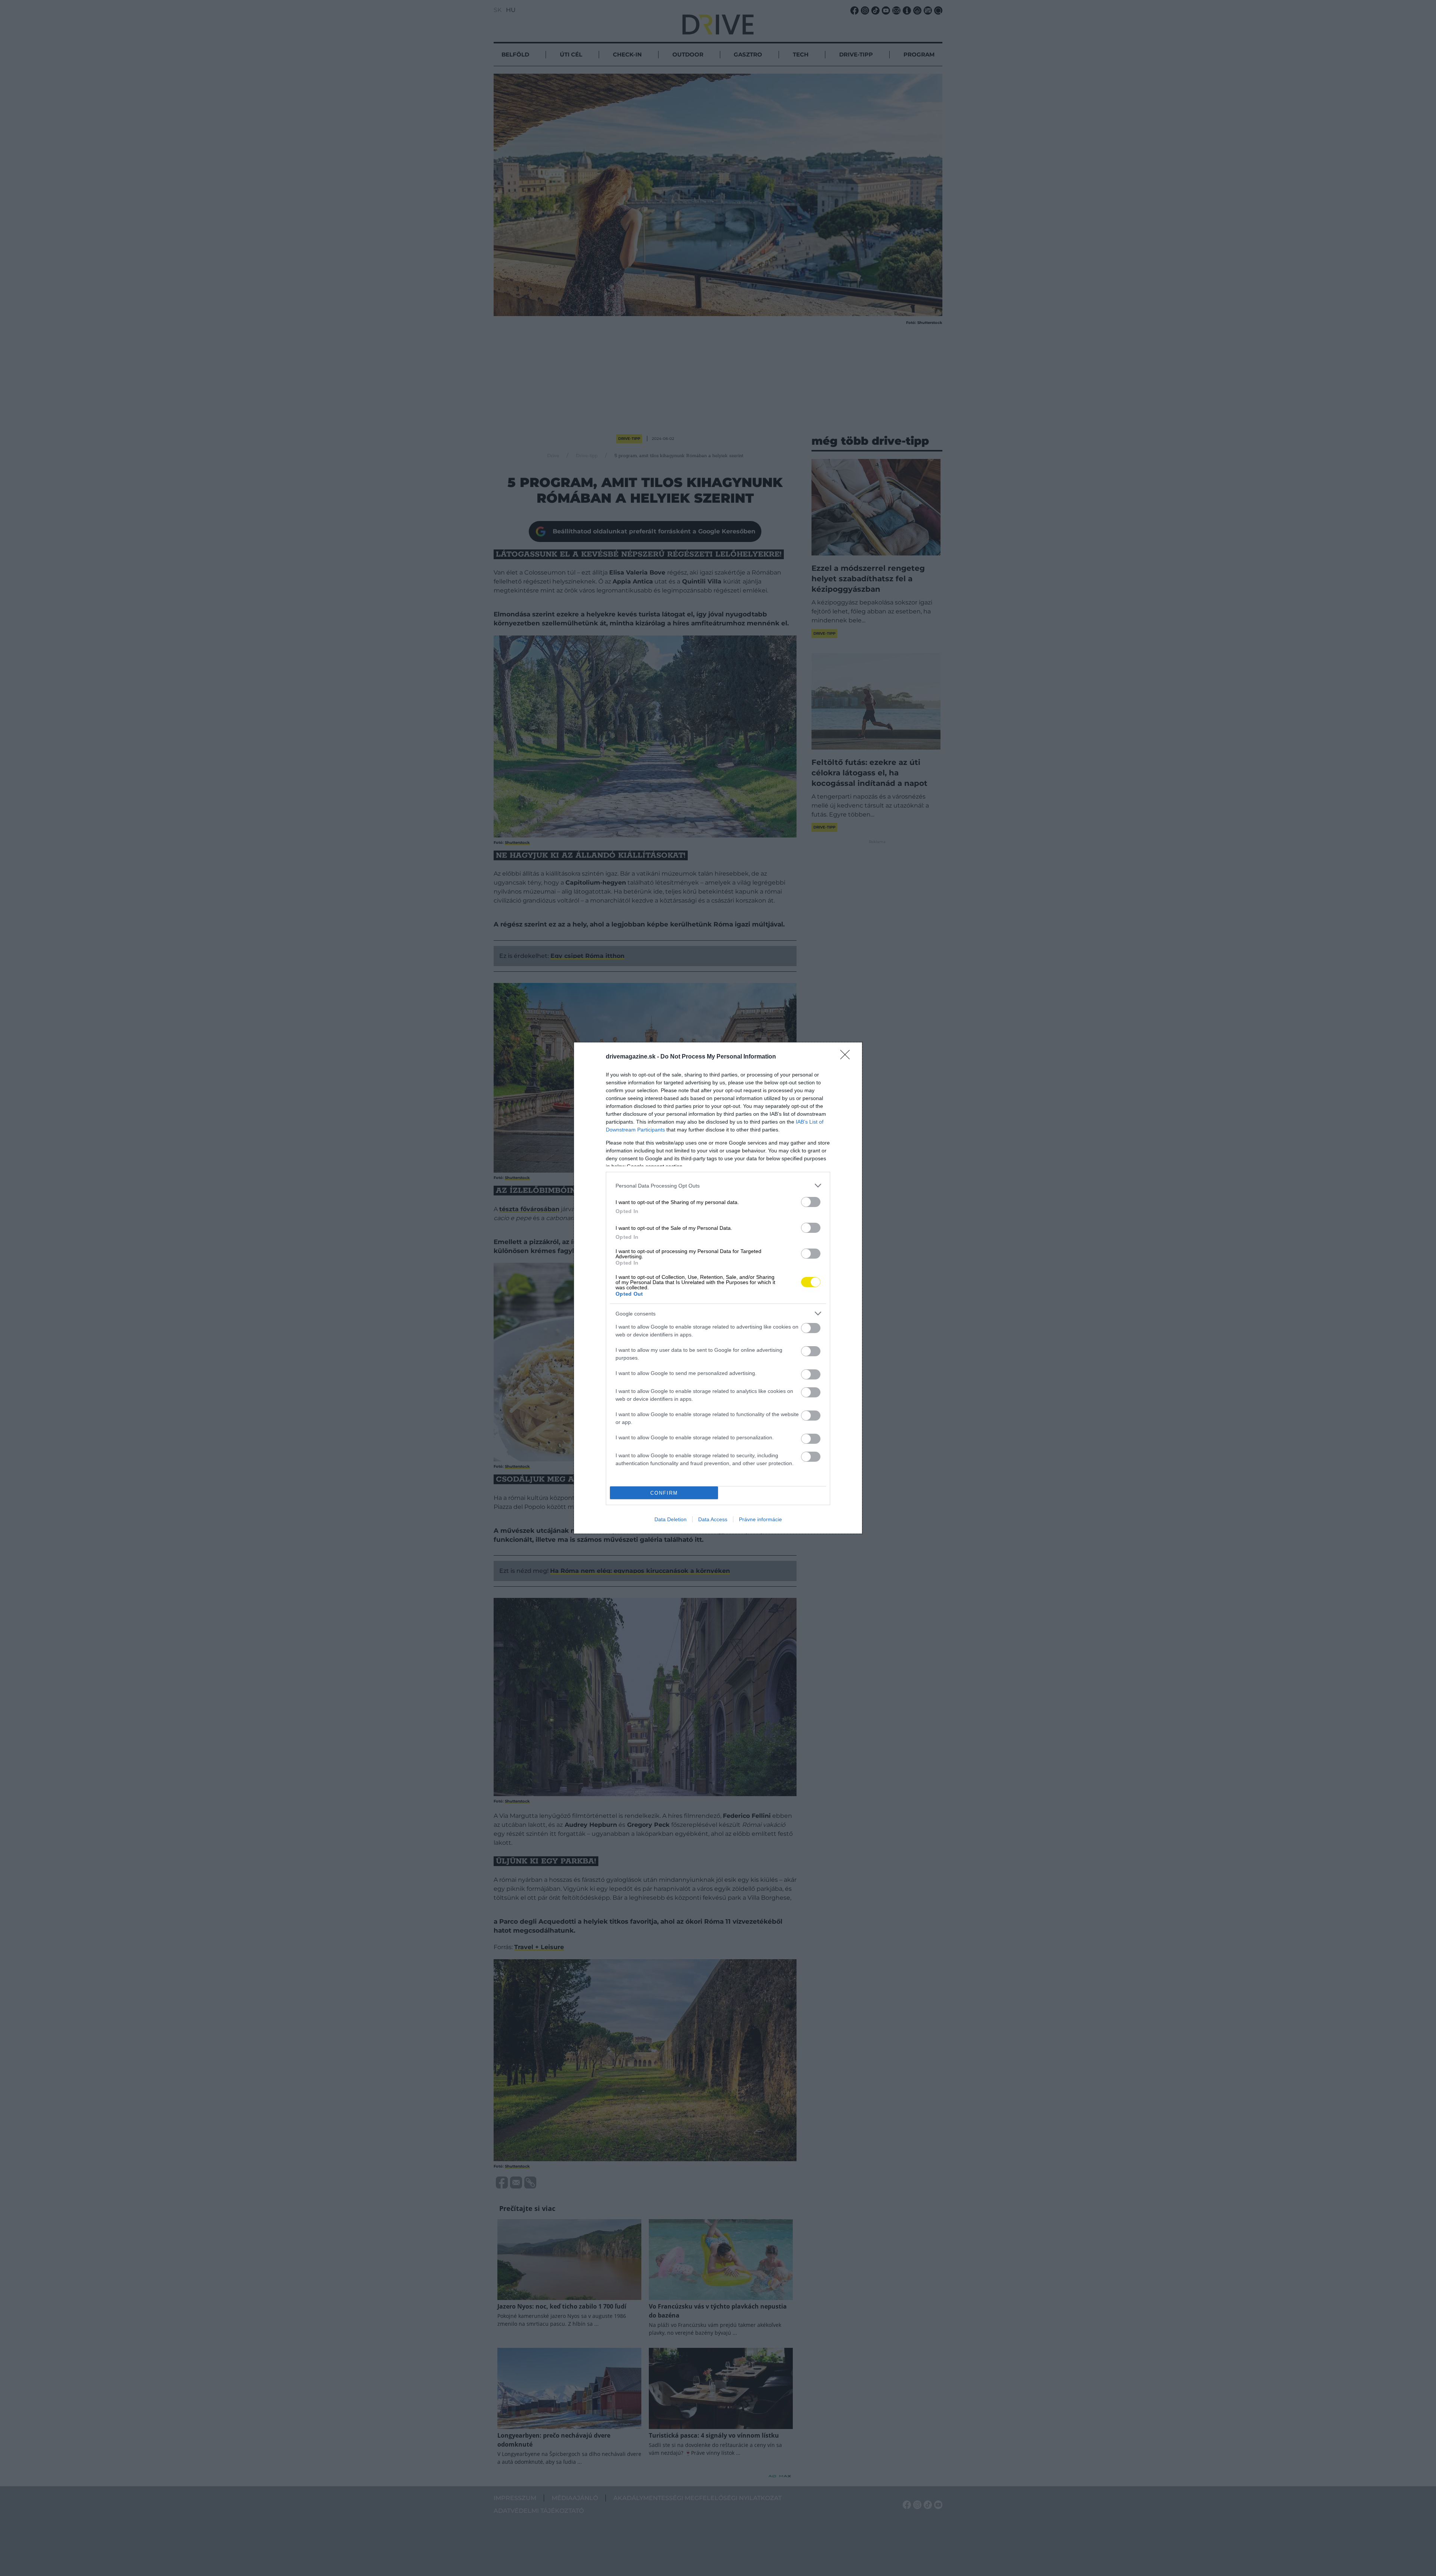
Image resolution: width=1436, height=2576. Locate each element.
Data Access (713, 1519)
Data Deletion (671, 1519)
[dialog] (718, 1288)
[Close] (847, 1057)
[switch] (811, 1202)
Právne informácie (760, 1519)
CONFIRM (664, 1493)
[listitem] (718, 1186)
